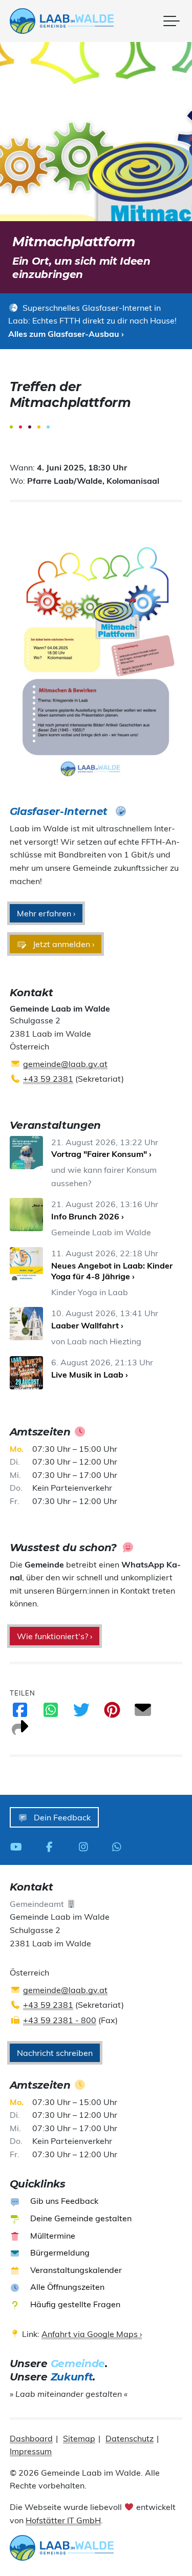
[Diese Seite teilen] (20, 1731)
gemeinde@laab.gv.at (65, 1064)
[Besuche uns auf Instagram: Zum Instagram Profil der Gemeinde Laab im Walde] (86, 1846)
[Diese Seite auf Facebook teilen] (20, 1713)
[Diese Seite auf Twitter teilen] (81, 1713)
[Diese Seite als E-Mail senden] (143, 1713)
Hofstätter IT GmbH (63, 2520)
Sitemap (79, 2438)
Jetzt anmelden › (62, 944)
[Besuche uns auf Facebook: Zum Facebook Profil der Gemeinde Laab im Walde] (52, 1846)
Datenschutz (130, 2438)
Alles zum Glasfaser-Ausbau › (66, 334)
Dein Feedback (61, 1817)
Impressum (31, 2451)
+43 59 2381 (48, 1079)
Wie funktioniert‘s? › (55, 1636)
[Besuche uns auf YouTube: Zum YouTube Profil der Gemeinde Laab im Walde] (19, 1846)
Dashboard (31, 2438)
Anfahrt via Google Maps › (92, 2334)
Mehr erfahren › (46, 913)
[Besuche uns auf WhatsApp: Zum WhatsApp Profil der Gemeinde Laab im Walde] (120, 1846)
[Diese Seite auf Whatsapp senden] (51, 1713)
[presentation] (62, 21)
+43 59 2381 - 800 (60, 2020)
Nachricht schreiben (55, 2053)
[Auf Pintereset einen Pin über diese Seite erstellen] (112, 1713)
